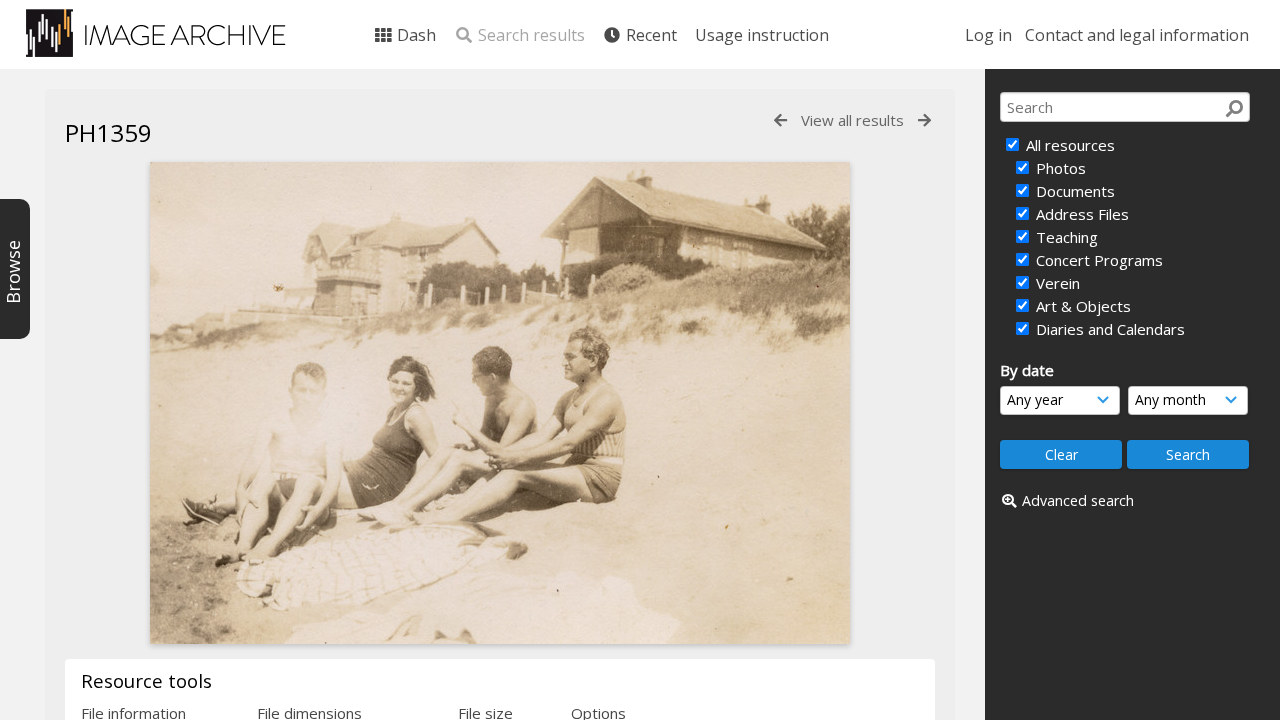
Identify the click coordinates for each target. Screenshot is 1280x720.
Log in (988, 35)
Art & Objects (1081, 306)
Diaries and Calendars (1108, 329)
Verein (1056, 283)
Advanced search (1078, 500)
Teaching (1065, 237)
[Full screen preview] (500, 638)
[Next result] (924, 120)
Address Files (1080, 214)
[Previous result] (780, 120)
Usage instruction (762, 35)
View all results (852, 120)
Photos (1059, 168)
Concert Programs (1097, 260)
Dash (414, 35)
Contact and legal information (1137, 35)
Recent (649, 35)
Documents (1073, 191)
